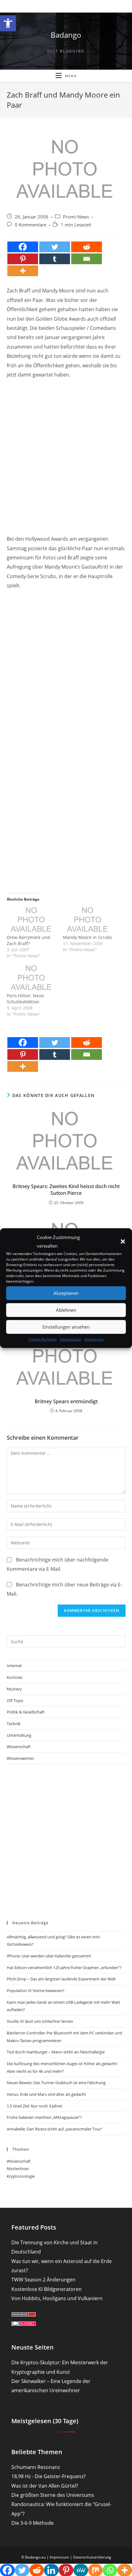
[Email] (87, 259)
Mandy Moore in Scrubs (87, 937)
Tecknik (14, 1724)
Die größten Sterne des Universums (53, 2495)
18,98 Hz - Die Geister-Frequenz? (49, 2476)
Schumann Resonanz (36, 2467)
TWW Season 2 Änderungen (43, 2280)
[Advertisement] (66, 451)
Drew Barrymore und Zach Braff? (28, 940)
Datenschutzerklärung (92, 2557)
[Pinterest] (23, 259)
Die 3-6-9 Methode (33, 2523)
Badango (66, 35)
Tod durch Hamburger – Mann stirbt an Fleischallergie (56, 2052)
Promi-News (76, 217)
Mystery (14, 1689)
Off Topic (15, 1701)
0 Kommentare (31, 225)
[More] (23, 271)
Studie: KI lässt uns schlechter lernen (40, 2021)
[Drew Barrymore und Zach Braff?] (32, 920)
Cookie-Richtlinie (43, 1339)
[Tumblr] (55, 259)
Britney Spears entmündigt (66, 1401)
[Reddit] (87, 247)
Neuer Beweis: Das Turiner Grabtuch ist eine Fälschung (56, 2083)
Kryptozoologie (21, 2176)
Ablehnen (66, 1310)
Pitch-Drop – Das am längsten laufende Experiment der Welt (61, 1979)
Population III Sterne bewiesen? (36, 1991)
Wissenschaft (19, 1747)
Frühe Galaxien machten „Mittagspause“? (44, 2117)
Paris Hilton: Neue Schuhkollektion (25, 999)
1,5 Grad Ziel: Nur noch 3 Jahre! (34, 2106)
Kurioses (15, 1677)
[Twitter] (55, 247)
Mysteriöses (18, 2169)
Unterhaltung (19, 1735)
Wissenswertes (20, 1758)
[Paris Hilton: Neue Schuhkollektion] (32, 978)
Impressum (94, 1339)
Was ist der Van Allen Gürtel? (45, 2486)
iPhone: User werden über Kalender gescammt (49, 1956)
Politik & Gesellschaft (26, 1712)
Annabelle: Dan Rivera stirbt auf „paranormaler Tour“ (55, 2129)
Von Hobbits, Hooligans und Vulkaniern (57, 2298)
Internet (14, 1666)
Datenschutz (71, 1339)
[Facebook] (23, 247)
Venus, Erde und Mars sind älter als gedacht (46, 2094)
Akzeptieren (66, 1293)
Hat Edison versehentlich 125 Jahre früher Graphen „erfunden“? (64, 1968)
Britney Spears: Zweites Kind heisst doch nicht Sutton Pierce (66, 1190)
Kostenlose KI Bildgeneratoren (47, 2289)
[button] (8, 23)
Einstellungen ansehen (66, 1327)
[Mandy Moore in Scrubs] (88, 920)
